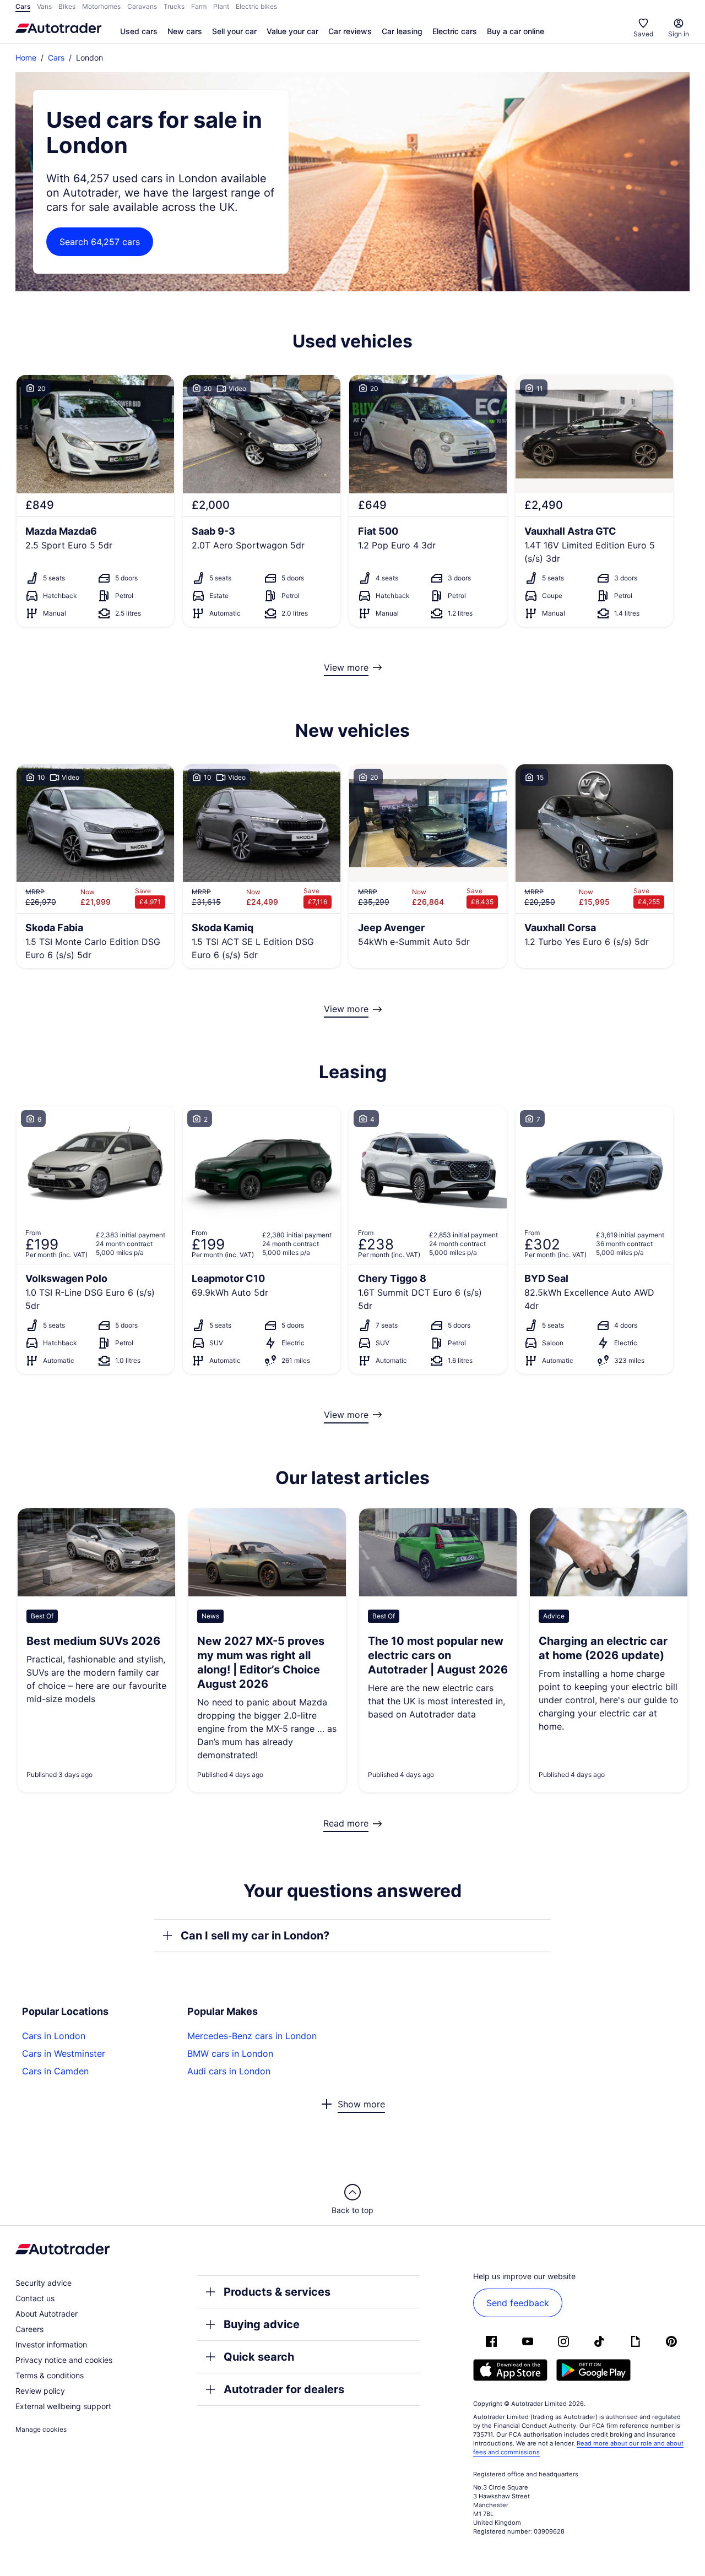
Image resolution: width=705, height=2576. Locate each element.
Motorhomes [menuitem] (101, 6)
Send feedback (518, 2303)
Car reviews (350, 31)
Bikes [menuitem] (67, 6)
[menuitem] (139, 32)
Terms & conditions (50, 2375)
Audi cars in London (229, 2071)
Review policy (40, 2391)
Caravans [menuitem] (142, 6)
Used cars (139, 31)
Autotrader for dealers (284, 2389)
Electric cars (455, 31)
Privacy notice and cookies (64, 2360)
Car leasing (402, 31)
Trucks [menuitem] (174, 6)
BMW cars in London (230, 2053)
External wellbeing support (63, 2406)
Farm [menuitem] (199, 6)
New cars (185, 31)
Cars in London (54, 2036)
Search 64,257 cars (100, 242)
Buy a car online (516, 31)
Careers (29, 2329)
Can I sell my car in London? (255, 1936)
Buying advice (262, 2324)
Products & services (277, 2292)
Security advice (44, 2283)
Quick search (259, 2357)
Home (26, 58)
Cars (56, 58)
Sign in (679, 34)
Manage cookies (41, 2429)
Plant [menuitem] (221, 6)
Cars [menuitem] (23, 6)
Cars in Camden (55, 2071)
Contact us (35, 2298)
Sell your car (234, 31)
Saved (643, 34)
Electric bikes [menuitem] (256, 6)
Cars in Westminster (64, 2053)
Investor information (51, 2344)
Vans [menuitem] (44, 6)
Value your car (292, 31)
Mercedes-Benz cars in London (252, 2036)
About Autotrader (47, 2314)
